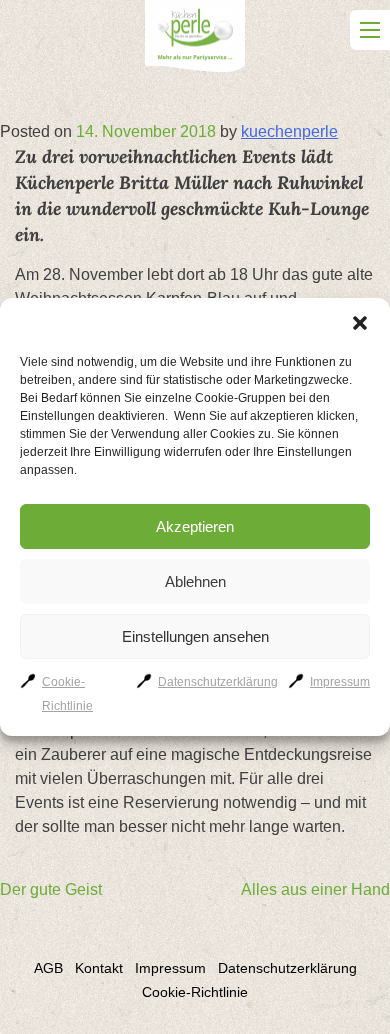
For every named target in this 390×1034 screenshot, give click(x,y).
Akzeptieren (195, 526)
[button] (360, 323)
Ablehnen (195, 581)
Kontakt (99, 968)
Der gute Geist (51, 889)
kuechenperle (289, 131)
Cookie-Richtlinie (195, 992)
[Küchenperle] (195, 39)
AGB (48, 968)
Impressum (340, 682)
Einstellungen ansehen (195, 636)
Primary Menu (370, 30)
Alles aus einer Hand (315, 889)
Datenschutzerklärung (218, 682)
